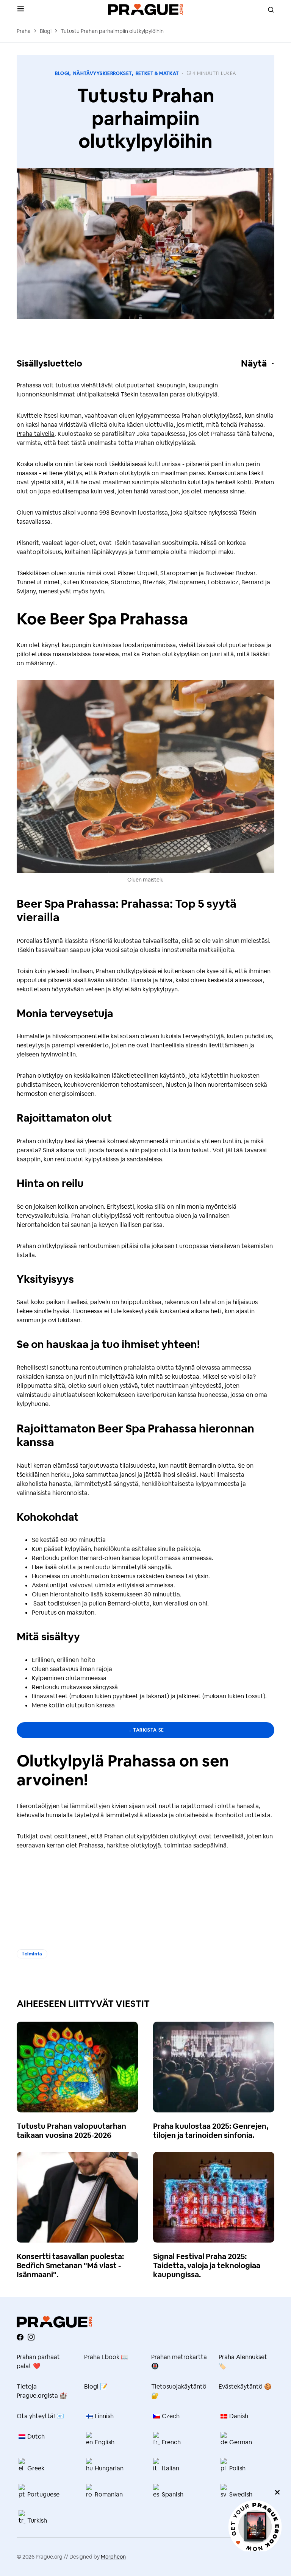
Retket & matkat (157, 73)
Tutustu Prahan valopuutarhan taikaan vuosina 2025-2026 (71, 2131)
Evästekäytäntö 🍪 (245, 2386)
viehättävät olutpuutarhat (118, 385)
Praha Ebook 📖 (106, 2357)
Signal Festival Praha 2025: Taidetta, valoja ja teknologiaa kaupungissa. (207, 2266)
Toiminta (32, 1954)
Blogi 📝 (96, 2386)
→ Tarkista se (145, 1730)
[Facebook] (20, 2337)
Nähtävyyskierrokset (102, 73)
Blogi (46, 31)
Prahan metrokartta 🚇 (179, 2361)
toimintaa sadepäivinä (195, 1845)
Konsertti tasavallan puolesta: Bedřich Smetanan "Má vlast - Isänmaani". (70, 2266)
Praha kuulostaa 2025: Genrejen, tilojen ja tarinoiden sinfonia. (211, 2131)
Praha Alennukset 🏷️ (243, 2361)
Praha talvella (36, 434)
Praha (24, 31)
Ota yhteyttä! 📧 (40, 2416)
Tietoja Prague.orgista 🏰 (42, 2391)
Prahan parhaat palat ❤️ (38, 2361)
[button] (21, 9)
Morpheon (113, 2557)
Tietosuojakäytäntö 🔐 (179, 2391)
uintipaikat (92, 394)
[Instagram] (31, 2337)
